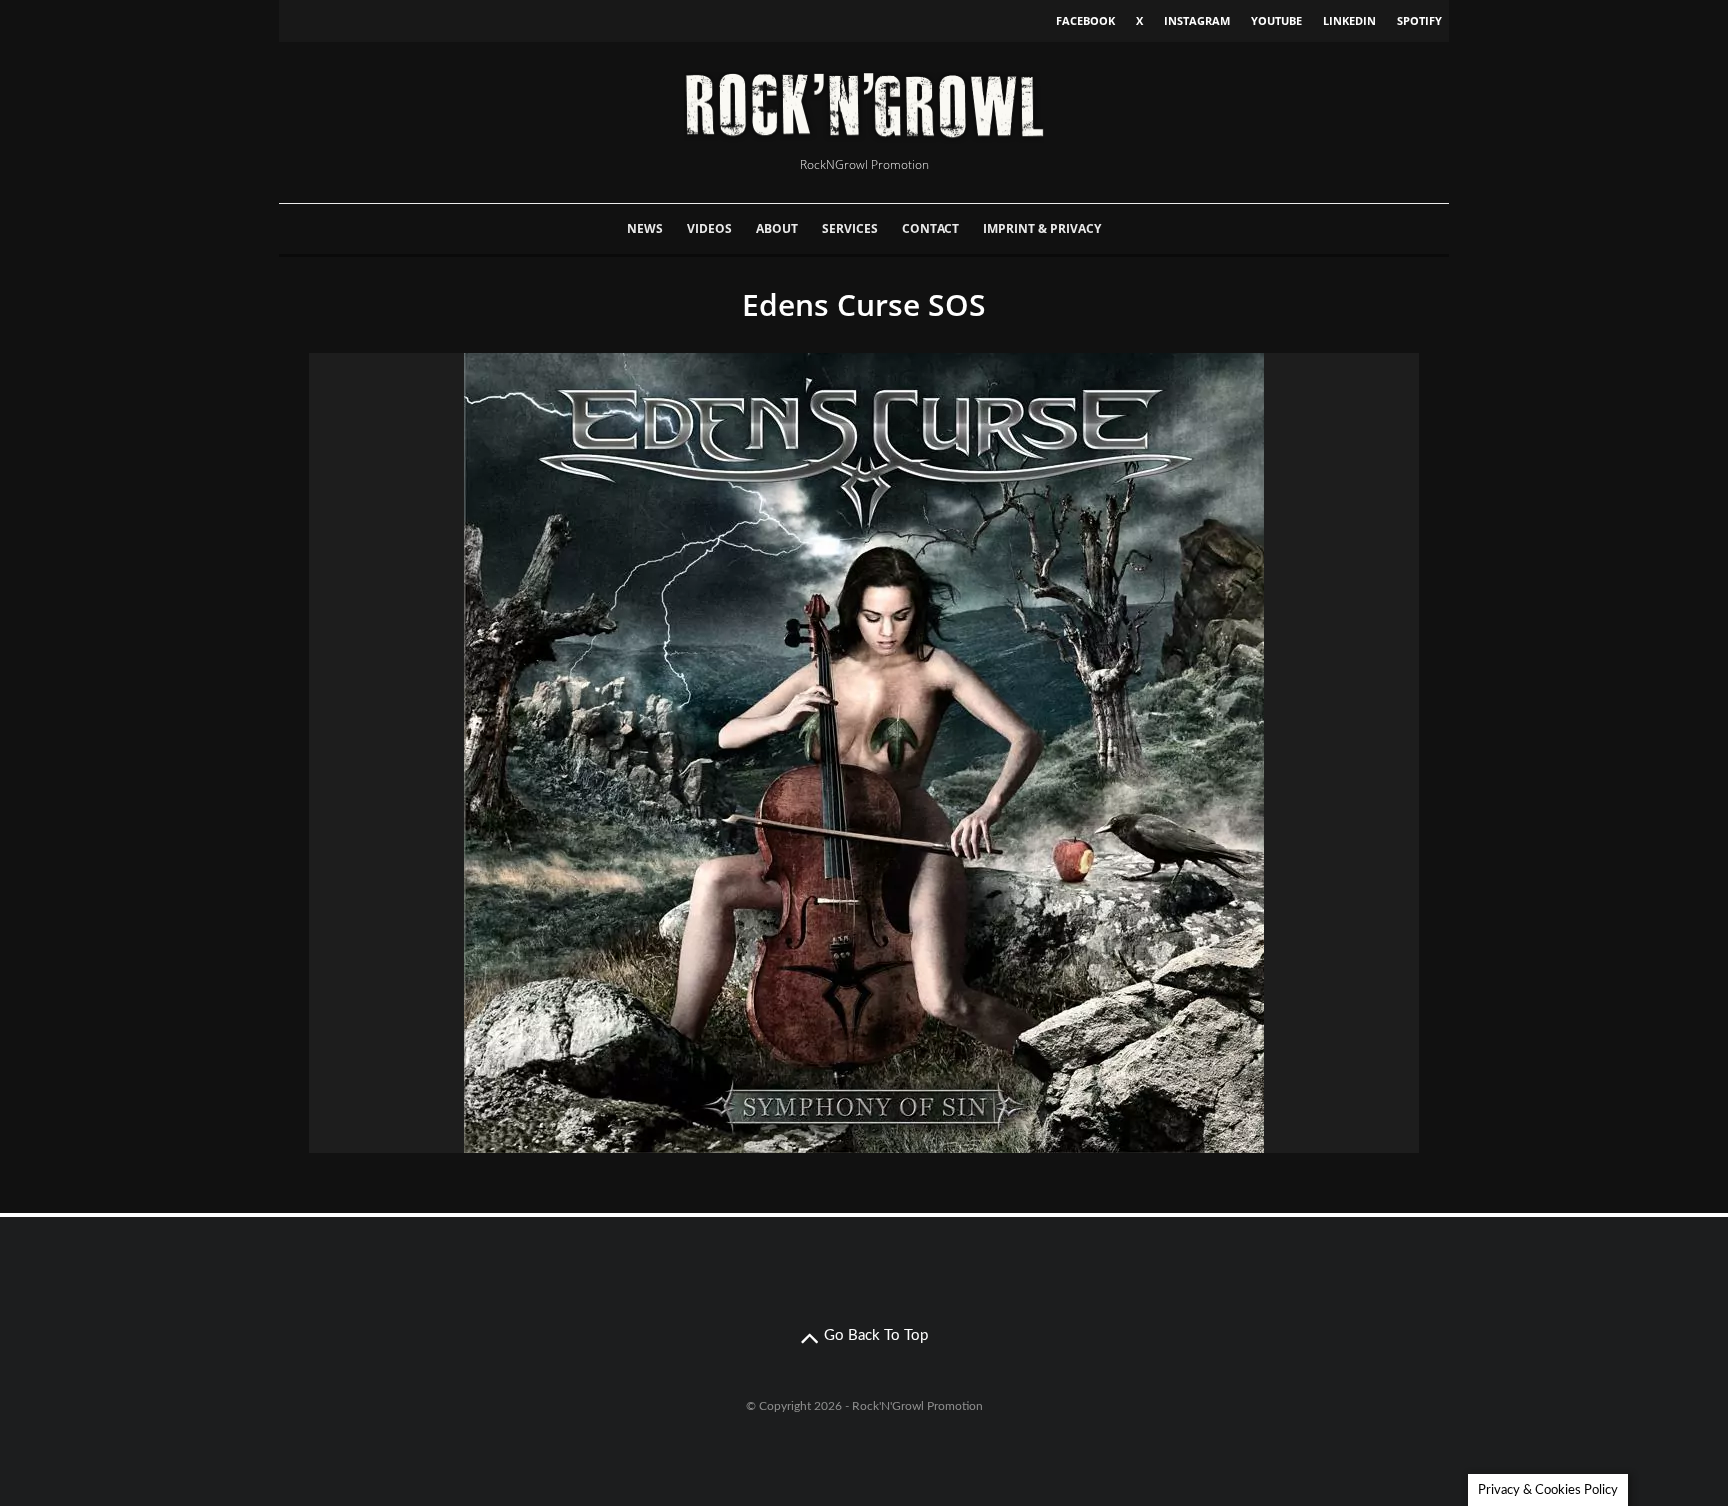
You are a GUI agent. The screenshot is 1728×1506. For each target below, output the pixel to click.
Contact (930, 228)
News (645, 228)
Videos (709, 228)
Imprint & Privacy (1042, 228)
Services (850, 228)
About (777, 228)
